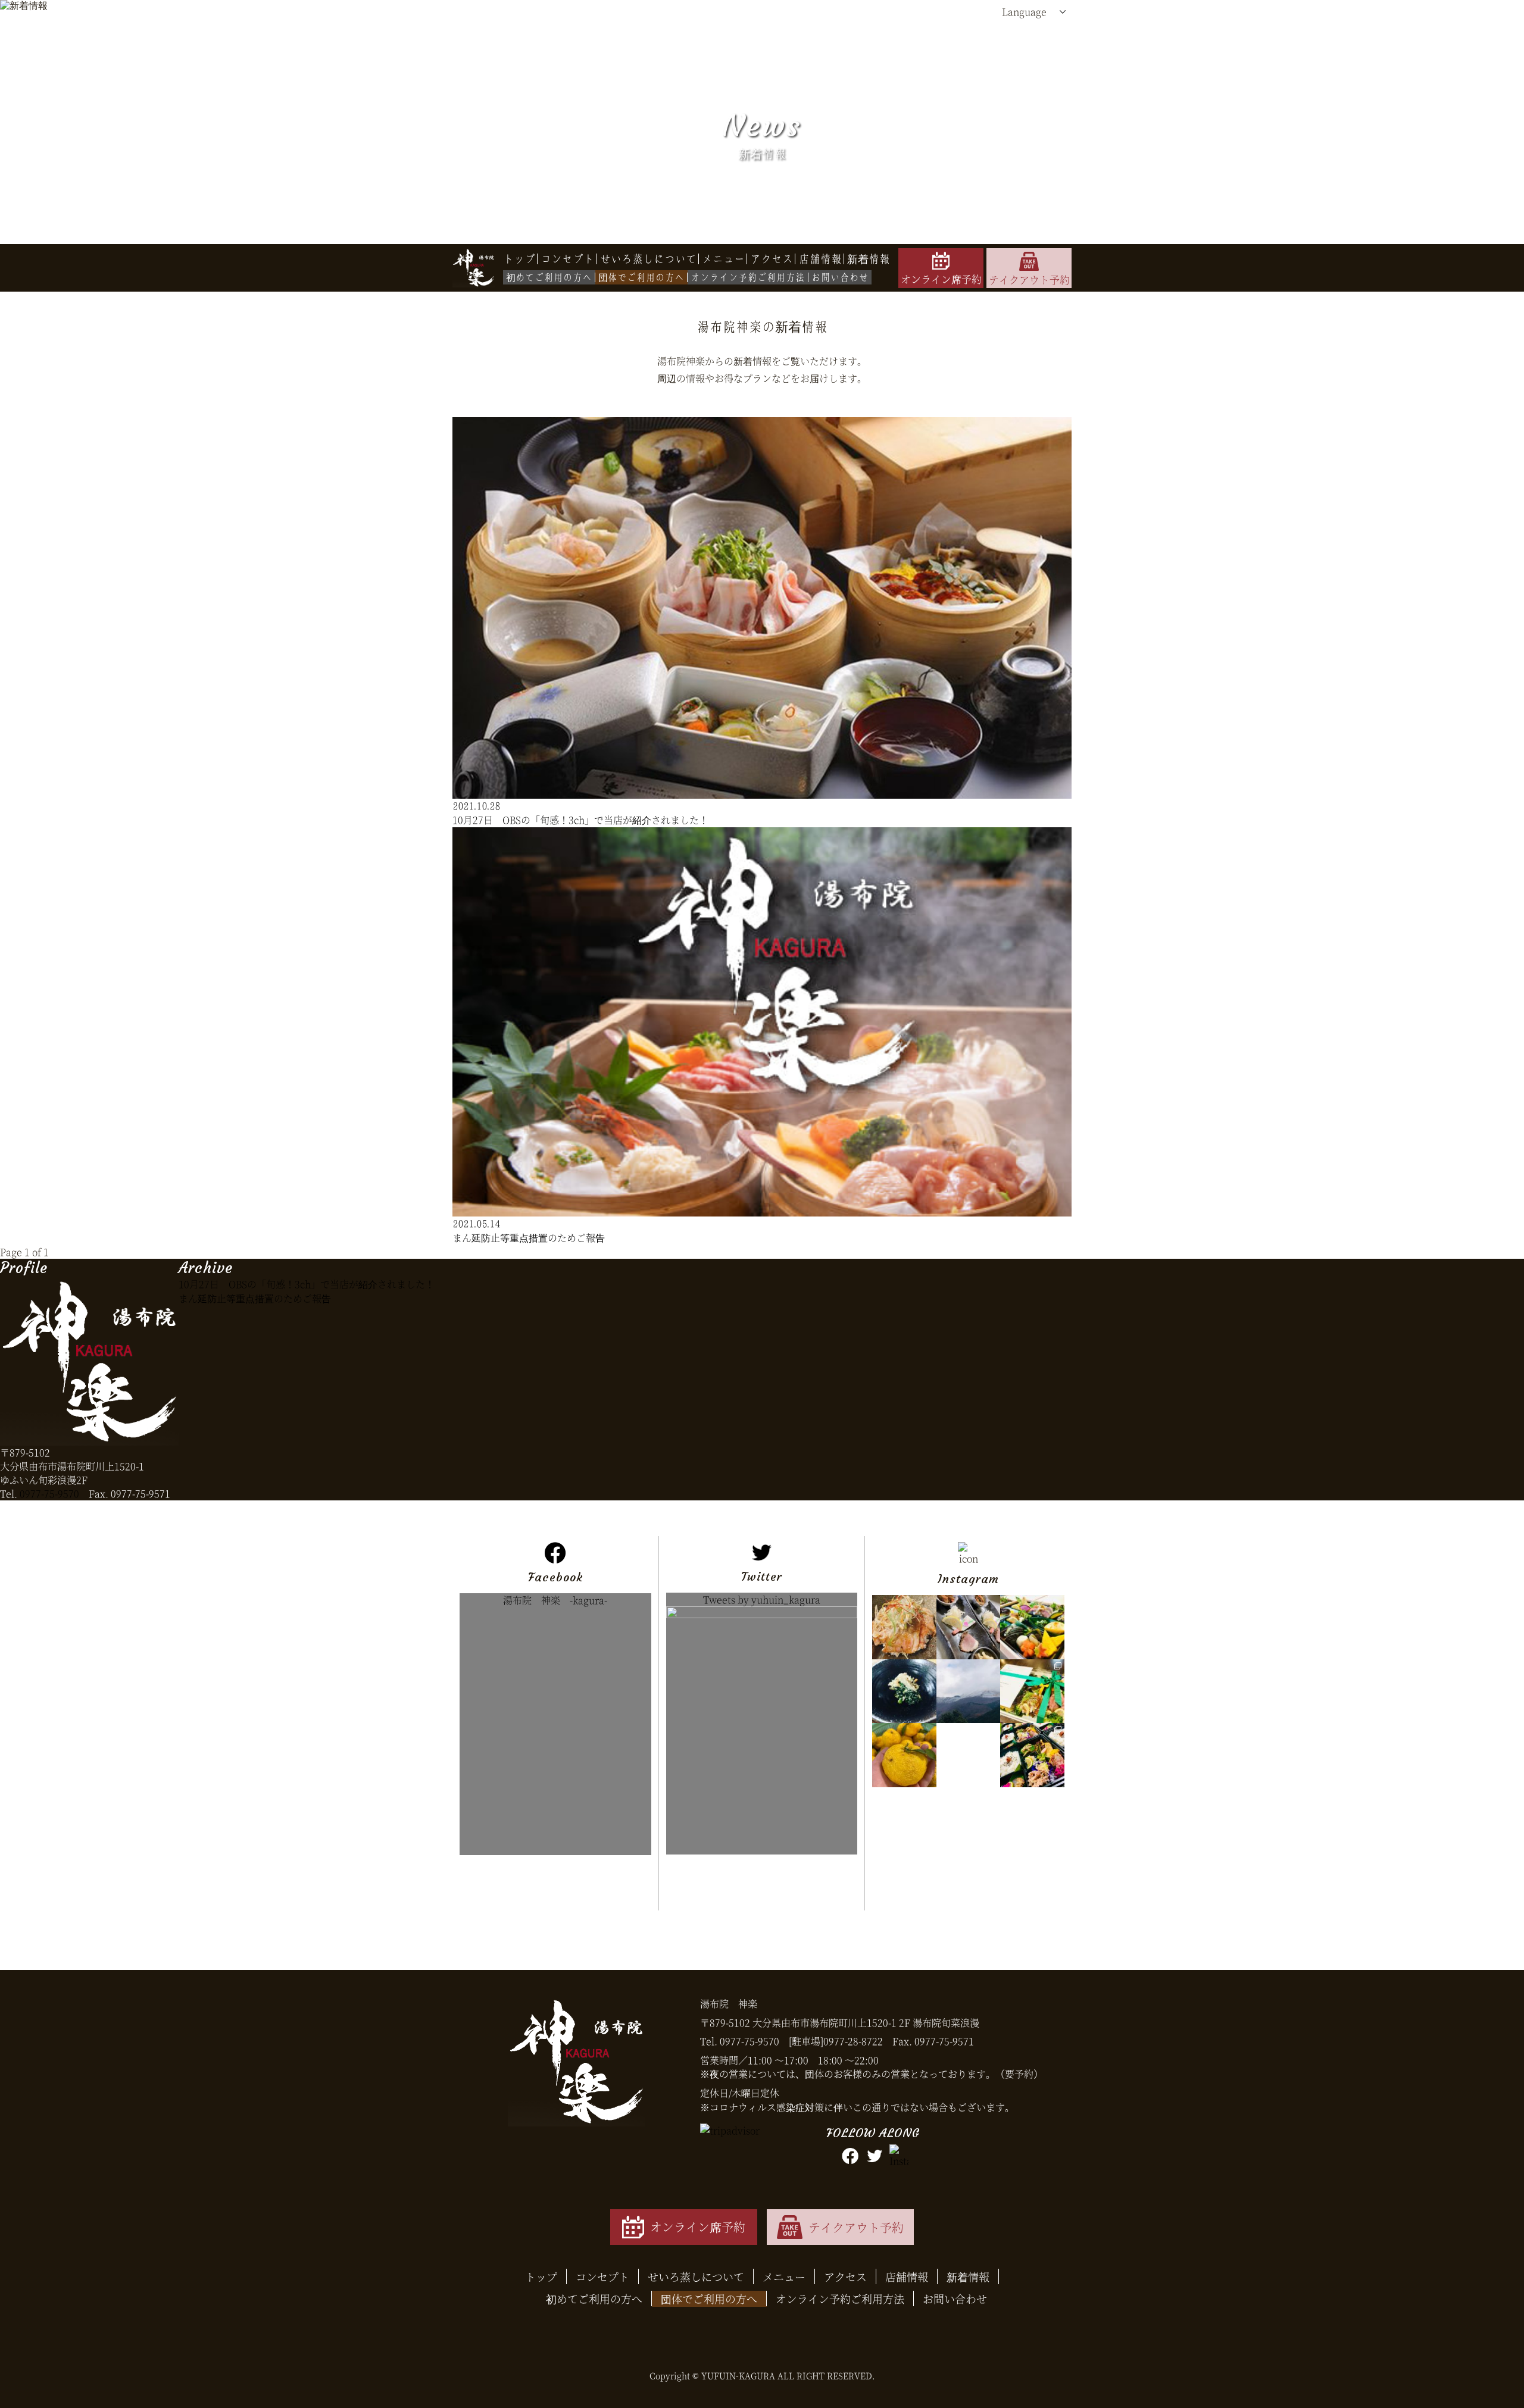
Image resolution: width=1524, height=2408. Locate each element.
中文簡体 (1021, 84)
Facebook (555, 1891)
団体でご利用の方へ (709, 2298)
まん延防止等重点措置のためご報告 (255, 1298)
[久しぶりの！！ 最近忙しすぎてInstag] (1032, 1691)
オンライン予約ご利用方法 (840, 2298)
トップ (541, 2276)
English (1019, 60)
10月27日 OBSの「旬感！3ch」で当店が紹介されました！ (307, 1284)
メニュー (784, 2276)
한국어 (1016, 107)
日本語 (1016, 36)
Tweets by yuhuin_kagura (762, 1599)
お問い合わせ (955, 2298)
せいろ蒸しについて (696, 2276)
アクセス (845, 2276)
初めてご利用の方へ (594, 2298)
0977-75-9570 (49, 1494)
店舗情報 (907, 2276)
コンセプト (602, 2276)
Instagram (969, 1892)
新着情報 (968, 2276)
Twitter (762, 1890)
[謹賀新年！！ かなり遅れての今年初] (968, 1627)
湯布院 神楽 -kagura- (555, 1600)
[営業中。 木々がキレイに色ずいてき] (968, 1755)
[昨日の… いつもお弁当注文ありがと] (1032, 1755)
